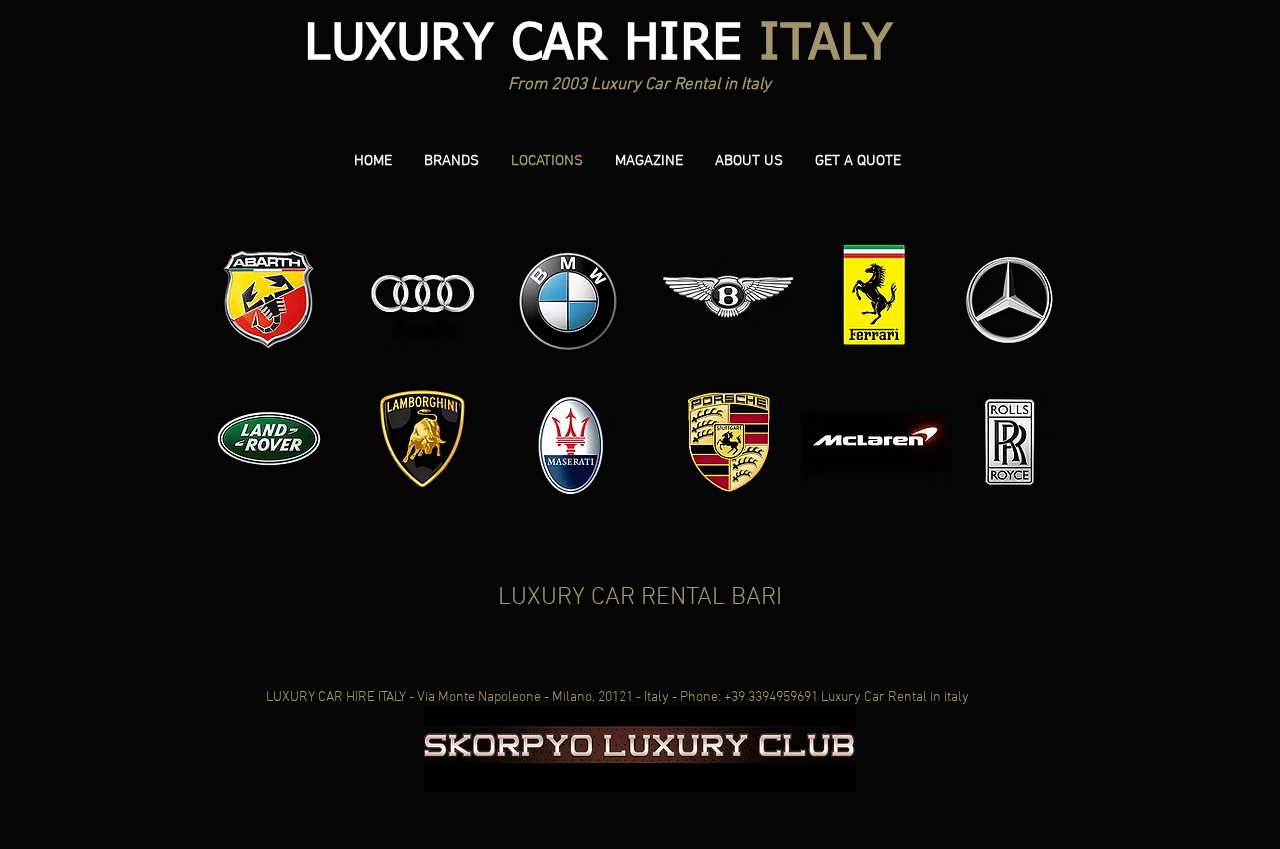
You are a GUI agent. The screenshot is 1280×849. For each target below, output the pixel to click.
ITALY (599, 45)
